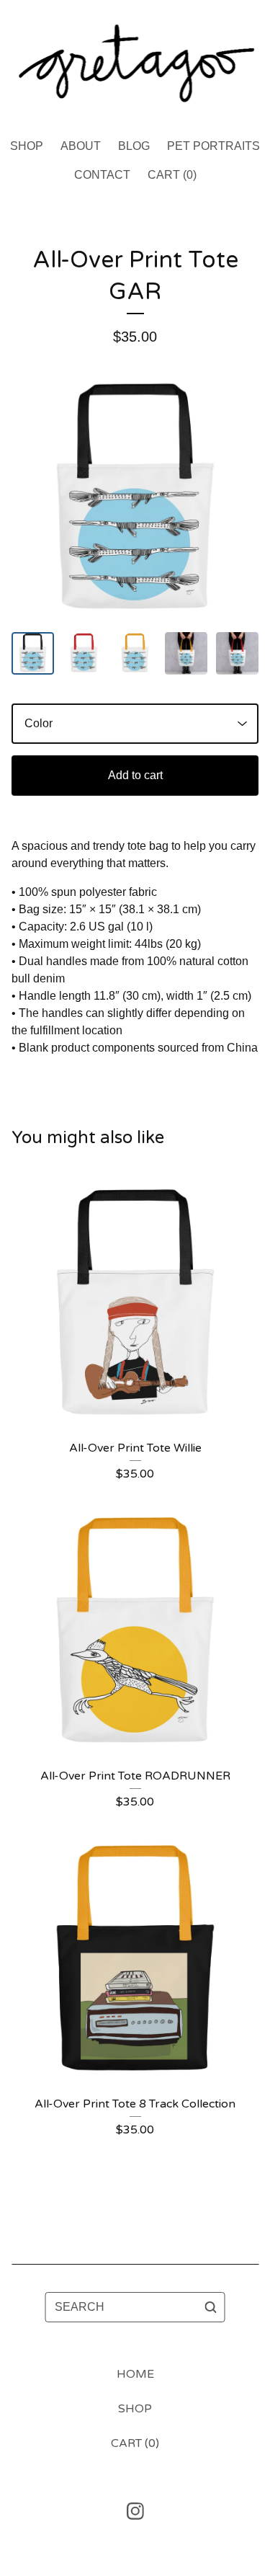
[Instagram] (135, 2511)
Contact (102, 175)
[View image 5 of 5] (237, 653)
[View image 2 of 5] (84, 653)
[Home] (135, 63)
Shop (27, 146)
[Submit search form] (211, 2307)
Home (135, 2374)
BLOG (134, 146)
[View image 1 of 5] (33, 653)
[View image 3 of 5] (135, 653)
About (81, 146)
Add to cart (135, 775)
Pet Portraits (213, 146)
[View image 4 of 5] (186, 653)
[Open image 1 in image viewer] (135, 500)
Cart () (172, 175)
